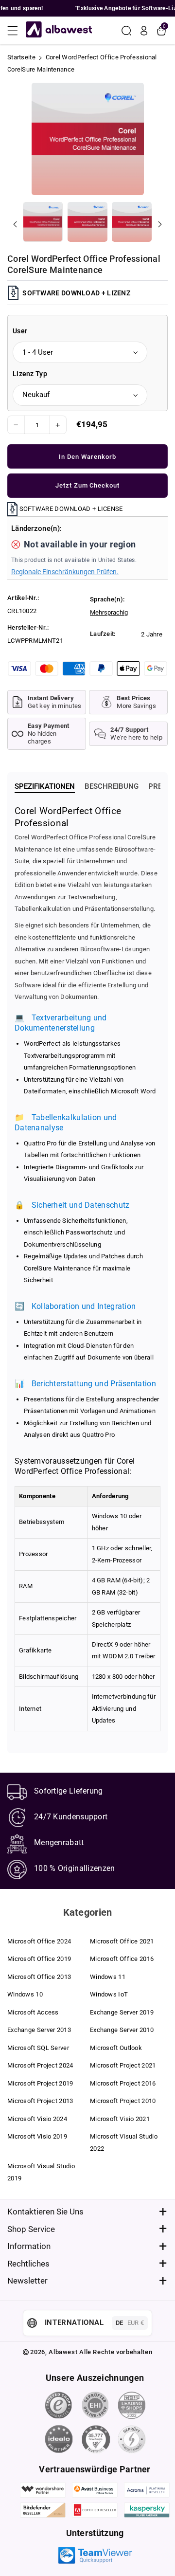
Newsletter (27, 2281)
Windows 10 (25, 1994)
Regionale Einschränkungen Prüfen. (65, 572)
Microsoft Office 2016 (122, 1959)
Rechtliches (28, 2264)
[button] (16, 31)
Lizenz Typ (30, 374)
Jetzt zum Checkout (87, 485)
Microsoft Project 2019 (40, 2083)
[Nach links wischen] (15, 224)
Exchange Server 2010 (122, 2030)
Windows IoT (109, 1994)
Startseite (21, 57)
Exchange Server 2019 (122, 2012)
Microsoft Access (33, 2012)
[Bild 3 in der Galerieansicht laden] (132, 222)
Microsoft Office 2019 (39, 1959)
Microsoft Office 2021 (122, 1941)
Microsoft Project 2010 (123, 2101)
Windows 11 (108, 1977)
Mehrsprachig (109, 612)
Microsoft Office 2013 (39, 1977)
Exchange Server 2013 (39, 2030)
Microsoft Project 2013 (40, 2101)
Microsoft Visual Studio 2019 (41, 2172)
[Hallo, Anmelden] (144, 31)
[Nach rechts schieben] (160, 224)
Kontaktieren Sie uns (45, 2212)
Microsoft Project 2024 (40, 2065)
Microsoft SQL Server (38, 2048)
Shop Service (31, 2229)
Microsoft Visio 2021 (120, 2119)
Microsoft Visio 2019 (37, 2136)
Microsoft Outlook (116, 2048)
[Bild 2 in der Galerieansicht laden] (87, 222)
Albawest (63, 2352)
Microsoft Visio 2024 (37, 2119)
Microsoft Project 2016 (123, 2083)
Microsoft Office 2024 (39, 1941)
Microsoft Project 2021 (123, 2065)
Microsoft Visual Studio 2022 (124, 2142)
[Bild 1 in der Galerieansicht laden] (43, 222)
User (20, 331)
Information (29, 2246)
